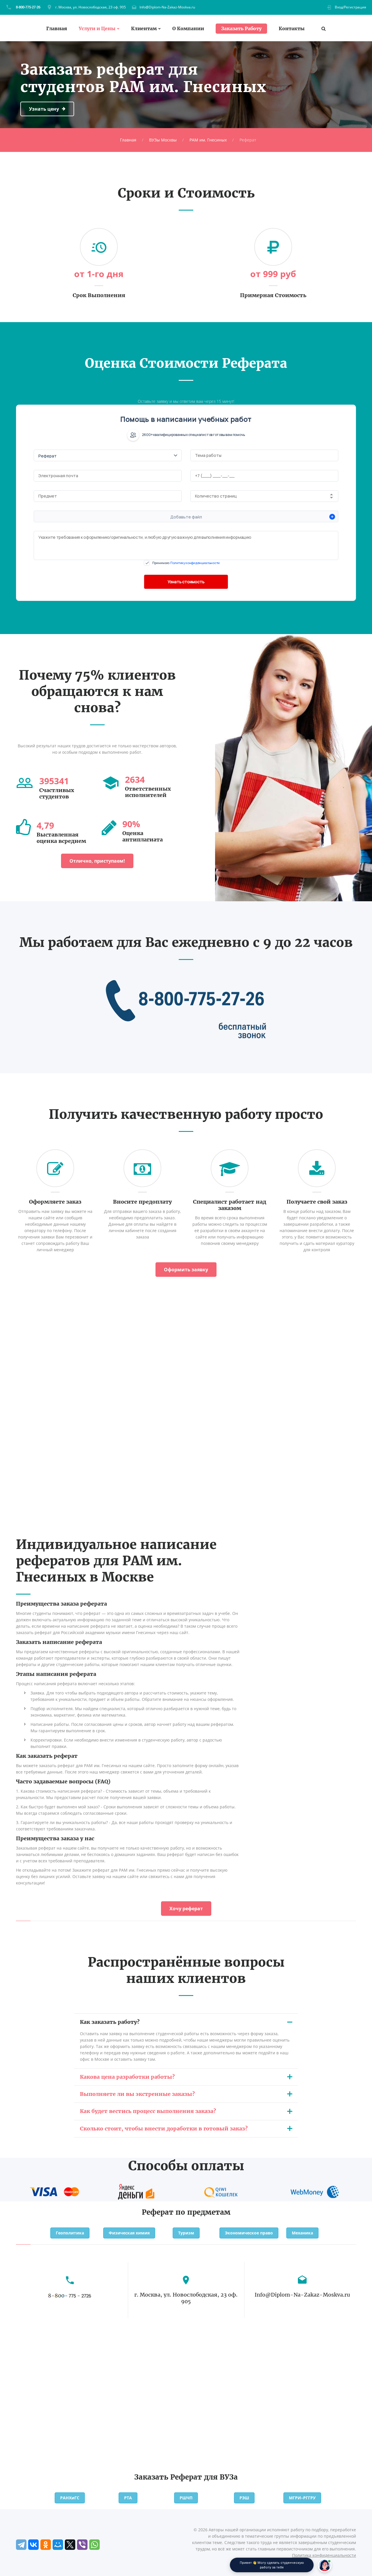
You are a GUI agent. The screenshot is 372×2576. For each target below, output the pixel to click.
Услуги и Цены (97, 29)
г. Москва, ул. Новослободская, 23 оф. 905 (91, 7)
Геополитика (70, 2233)
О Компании (188, 29)
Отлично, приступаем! (97, 861)
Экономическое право (249, 2233)
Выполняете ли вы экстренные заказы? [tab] (137, 2094)
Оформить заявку (186, 1270)
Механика (302, 2233)
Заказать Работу (241, 28)
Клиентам (144, 29)
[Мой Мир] (58, 2545)
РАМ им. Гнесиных (208, 140)
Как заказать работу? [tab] (110, 2022)
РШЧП (186, 2498)
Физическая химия (129, 2233)
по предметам (203, 2212)
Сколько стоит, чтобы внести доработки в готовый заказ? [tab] (164, 2129)
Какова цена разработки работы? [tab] (127, 2077)
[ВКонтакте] (33, 2545)
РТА (128, 2498)
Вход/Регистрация (350, 7)
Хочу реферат (186, 1909)
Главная (57, 29)
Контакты (292, 29)
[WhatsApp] (94, 2545)
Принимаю (186, 563)
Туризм (186, 2233)
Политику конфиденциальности (195, 563)
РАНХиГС (70, 2498)
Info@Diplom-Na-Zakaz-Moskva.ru (167, 7)
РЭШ (244, 2498)
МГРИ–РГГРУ (302, 2498)
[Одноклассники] (46, 2545)
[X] (70, 2545)
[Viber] (82, 2545)
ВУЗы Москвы (163, 140)
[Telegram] (21, 2545)
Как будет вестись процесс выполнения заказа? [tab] (148, 2111)
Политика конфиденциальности (324, 2555)
